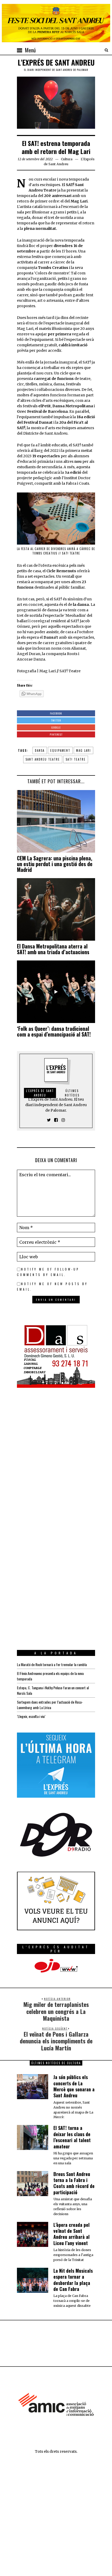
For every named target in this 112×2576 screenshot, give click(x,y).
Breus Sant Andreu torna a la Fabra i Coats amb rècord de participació (74, 2183)
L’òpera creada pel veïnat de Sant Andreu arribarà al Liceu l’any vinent (71, 2234)
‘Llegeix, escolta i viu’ (31, 1716)
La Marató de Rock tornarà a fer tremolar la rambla (52, 1664)
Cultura (67, 159)
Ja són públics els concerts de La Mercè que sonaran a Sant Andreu (74, 2086)
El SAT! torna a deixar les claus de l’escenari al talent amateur (72, 2137)
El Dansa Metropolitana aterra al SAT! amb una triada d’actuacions (53, 949)
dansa (40, 750)
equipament (60, 750)
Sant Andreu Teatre (43, 759)
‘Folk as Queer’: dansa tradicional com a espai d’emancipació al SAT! (54, 1031)
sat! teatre (76, 759)
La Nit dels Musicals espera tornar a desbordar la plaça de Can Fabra (73, 2280)
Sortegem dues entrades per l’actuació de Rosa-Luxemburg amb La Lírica (50, 1705)
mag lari (83, 750)
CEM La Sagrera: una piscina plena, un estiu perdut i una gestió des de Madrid (55, 864)
